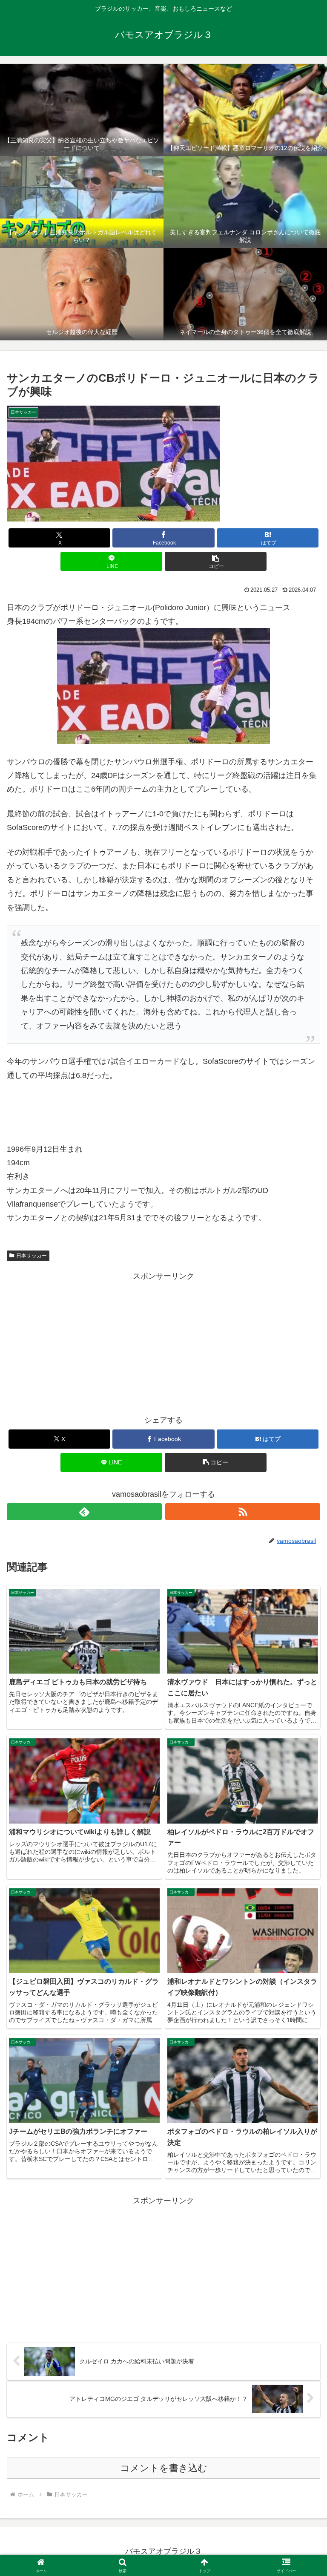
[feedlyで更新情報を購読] (84, 1512)
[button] (216, 561)
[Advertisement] (163, 1343)
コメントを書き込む (164, 2468)
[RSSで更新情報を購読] (243, 1512)
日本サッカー (32, 1256)
